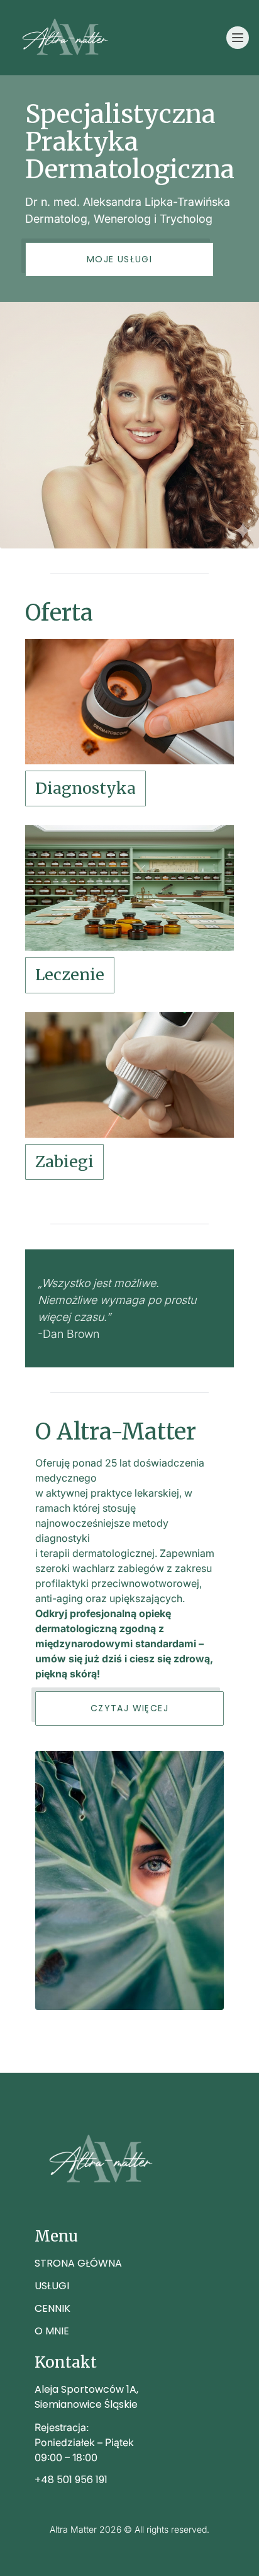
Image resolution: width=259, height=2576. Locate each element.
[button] (238, 38)
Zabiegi (64, 1162)
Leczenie (70, 975)
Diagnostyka (85, 788)
